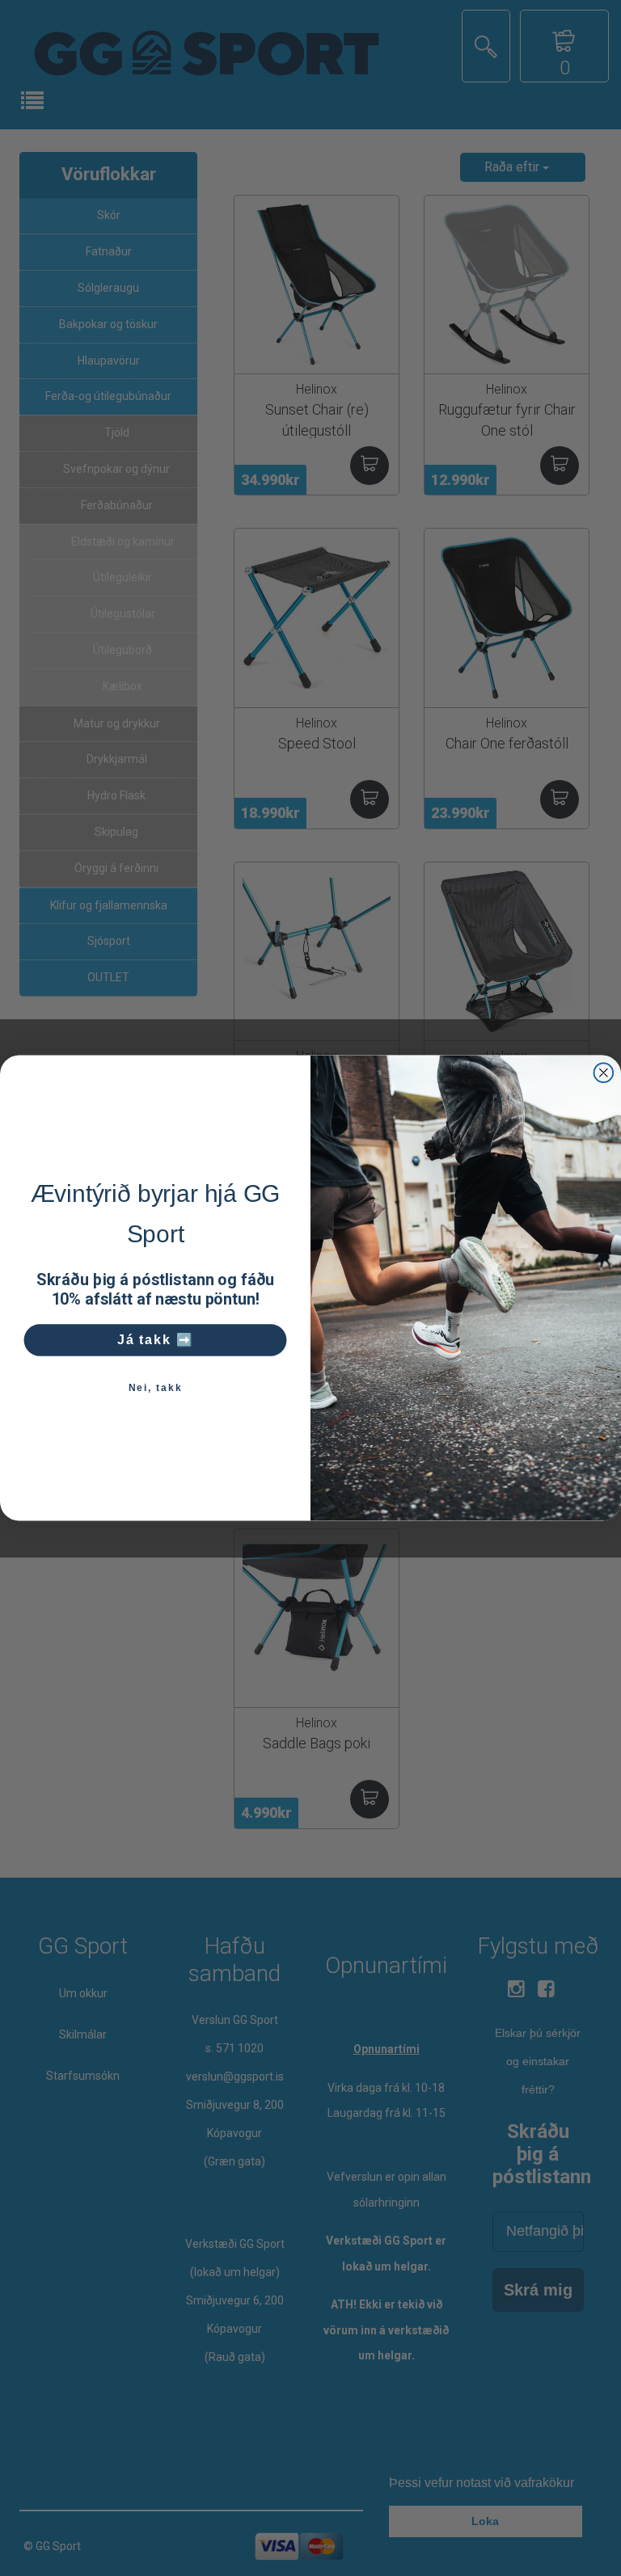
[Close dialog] (604, 1073)
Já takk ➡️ (156, 1340)
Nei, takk (156, 1388)
